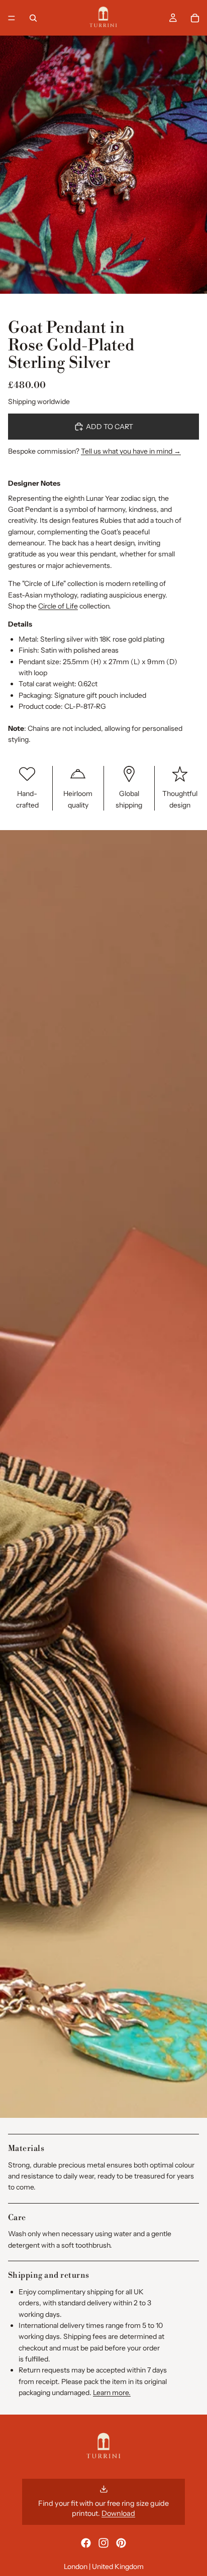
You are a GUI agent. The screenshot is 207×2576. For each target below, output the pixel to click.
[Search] (33, 18)
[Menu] (12, 18)
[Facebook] (86, 2543)
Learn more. (112, 2393)
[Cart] (195, 18)
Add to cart (110, 427)
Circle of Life (58, 606)
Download (118, 2513)
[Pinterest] (121, 2543)
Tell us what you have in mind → (131, 451)
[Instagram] (103, 2543)
